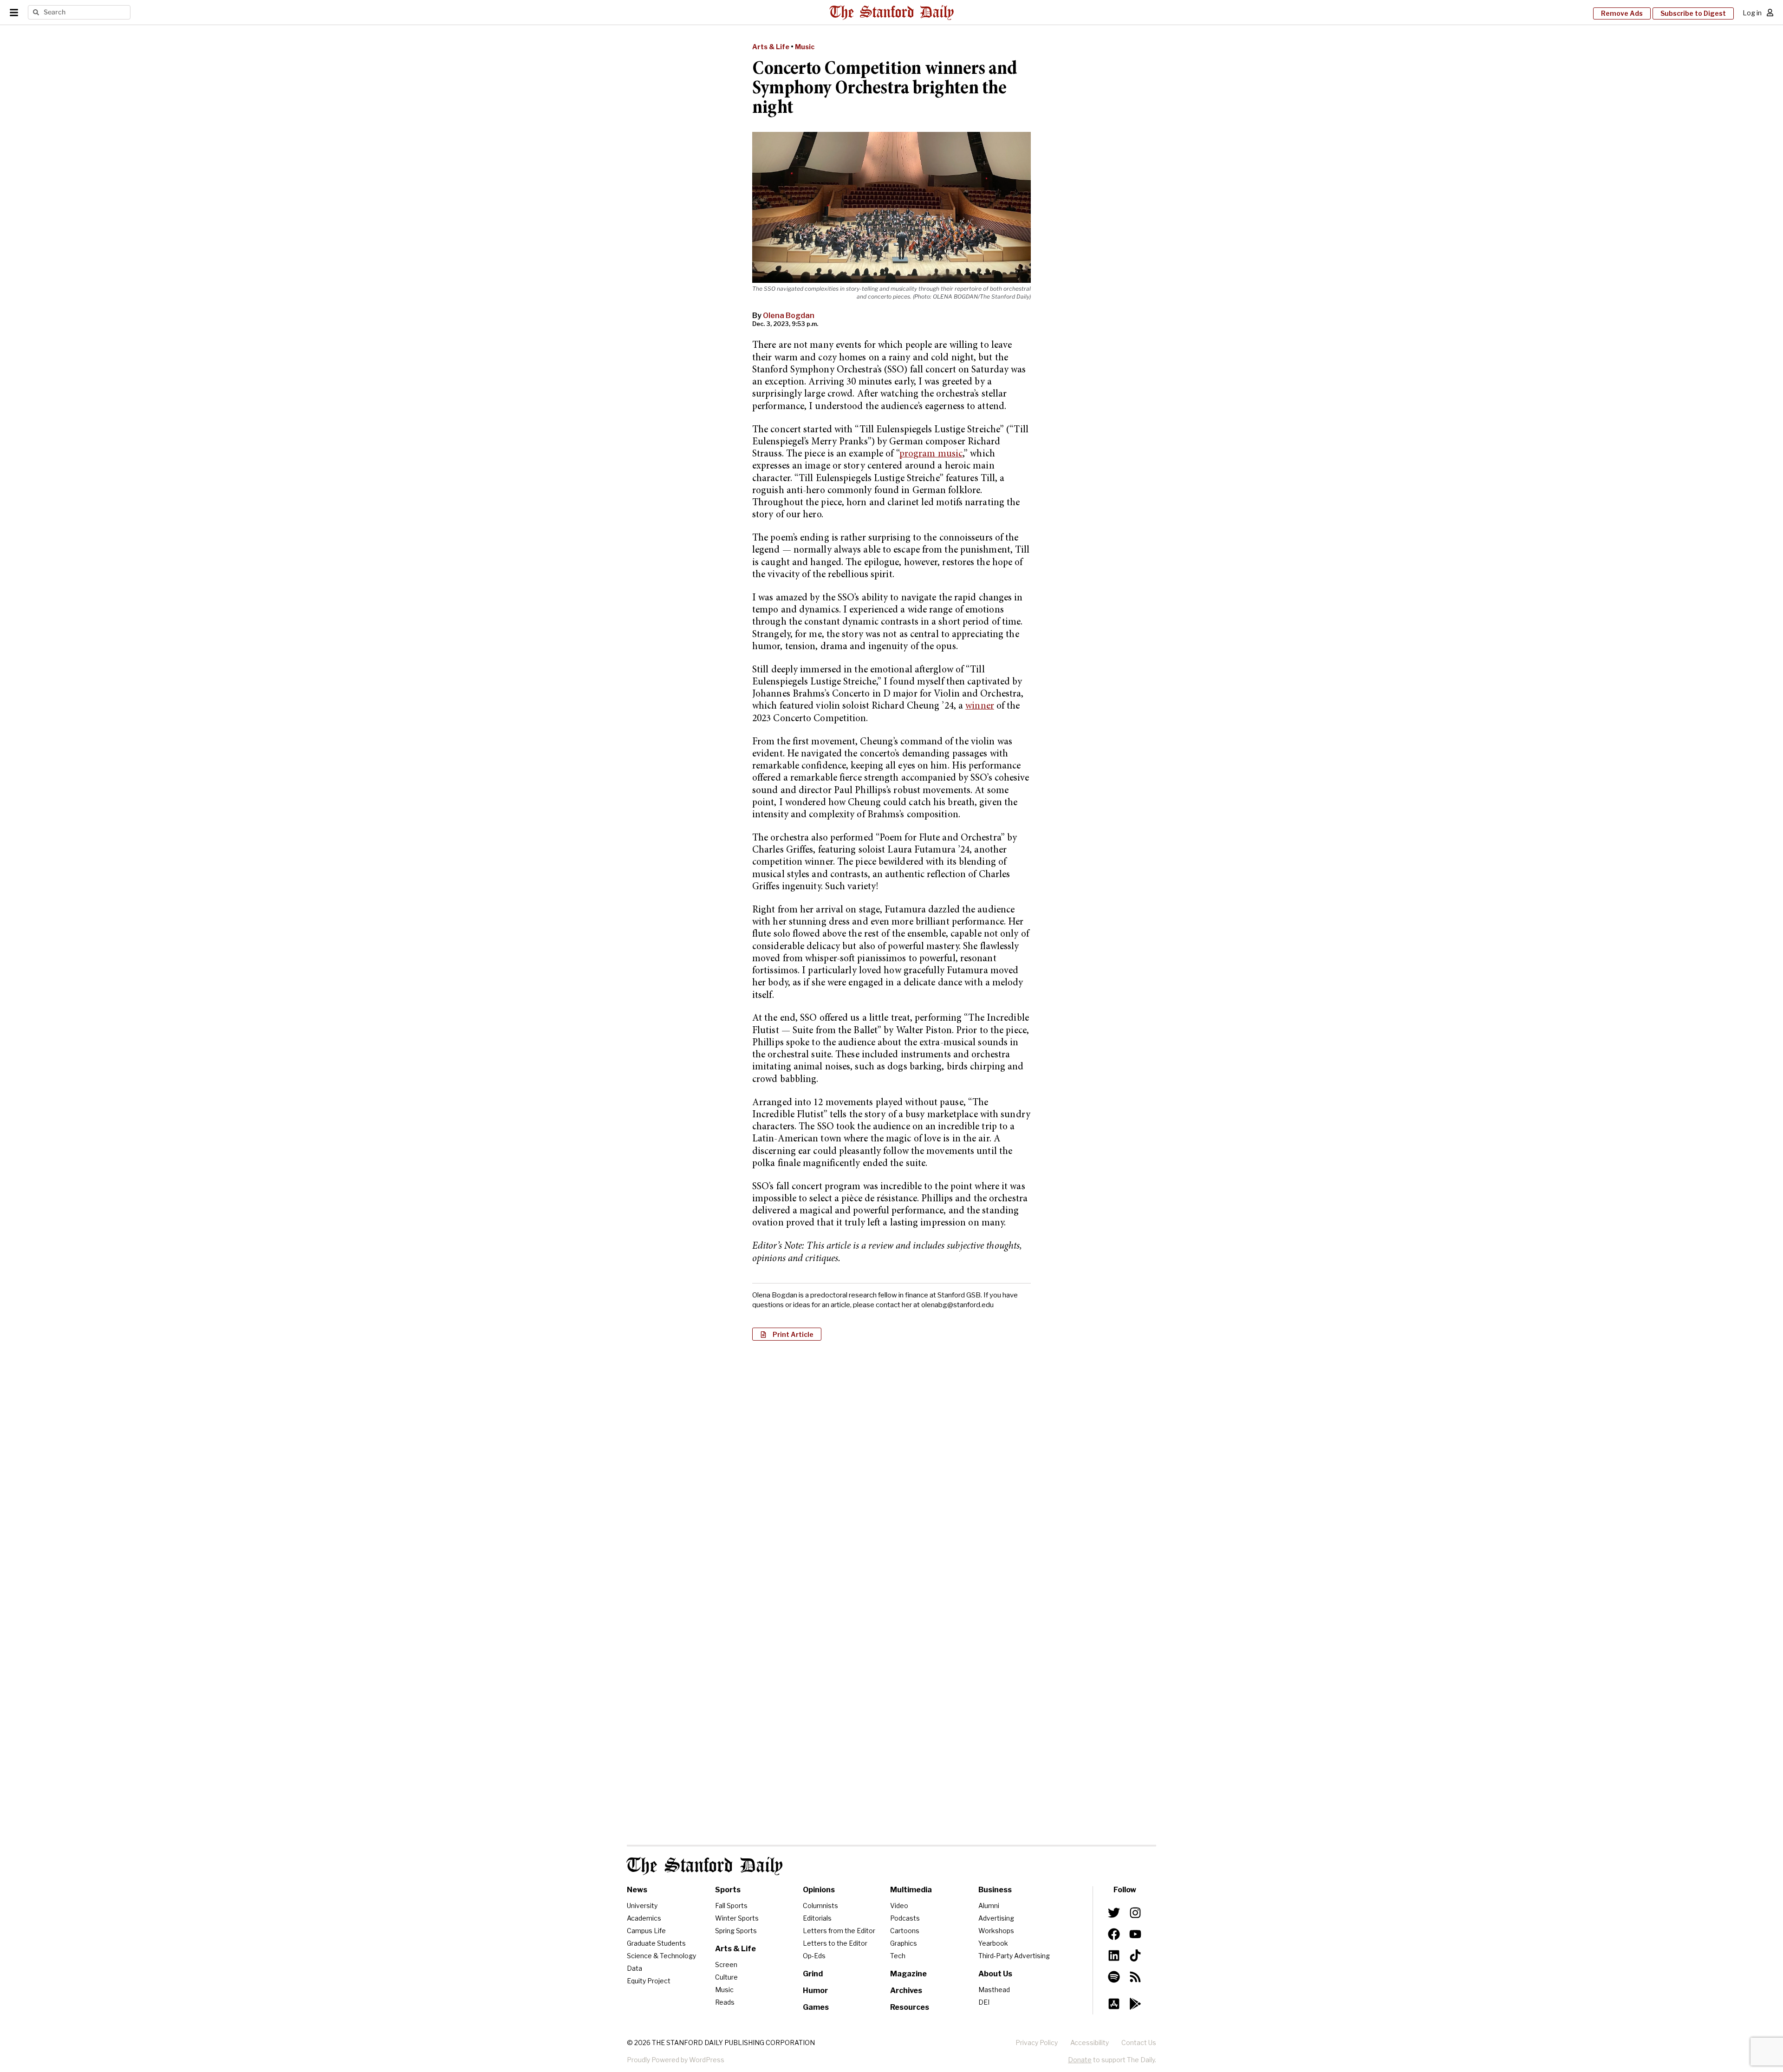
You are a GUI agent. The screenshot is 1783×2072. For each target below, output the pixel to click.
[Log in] (1770, 13)
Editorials (817, 1918)
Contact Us (1139, 2043)
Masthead (994, 1990)
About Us (995, 1974)
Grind (813, 1974)
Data (634, 1968)
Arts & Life (771, 47)
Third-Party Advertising (1014, 1956)
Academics (644, 1918)
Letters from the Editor (839, 1931)
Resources (910, 2007)
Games (816, 2007)
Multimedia (911, 1890)
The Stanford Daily (705, 1866)
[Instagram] (1135, 1913)
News (637, 1890)
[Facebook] (1114, 1934)
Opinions (819, 1890)
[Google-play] (1135, 2004)
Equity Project (649, 1981)
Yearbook (993, 1943)
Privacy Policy (1037, 2043)
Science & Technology (661, 1956)
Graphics (904, 1943)
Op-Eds (814, 1956)
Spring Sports (736, 1931)
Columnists (820, 1906)
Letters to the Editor (835, 1943)
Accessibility (1090, 2043)
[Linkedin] (1114, 1955)
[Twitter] (1114, 1913)
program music (931, 454)
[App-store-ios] (1114, 2004)
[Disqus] (891, 1468)
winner (980, 707)
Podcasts (905, 1918)
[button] (787, 1334)
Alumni (989, 1906)
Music (805, 47)
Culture (726, 1977)
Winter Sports (737, 1918)
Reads (725, 2002)
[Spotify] (1114, 1977)
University (642, 1906)
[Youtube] (1135, 1934)
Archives (906, 1991)
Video (899, 1906)
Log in (1752, 13)
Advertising (996, 1918)
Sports (728, 1890)
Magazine (908, 1974)
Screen (726, 1964)
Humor (815, 1991)
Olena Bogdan (789, 316)
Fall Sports (731, 1906)
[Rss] (1135, 1977)
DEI (984, 2002)
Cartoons (905, 1931)
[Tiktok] (1135, 1955)
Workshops (996, 1931)
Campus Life (646, 1931)
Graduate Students (656, 1943)
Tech (898, 1956)
